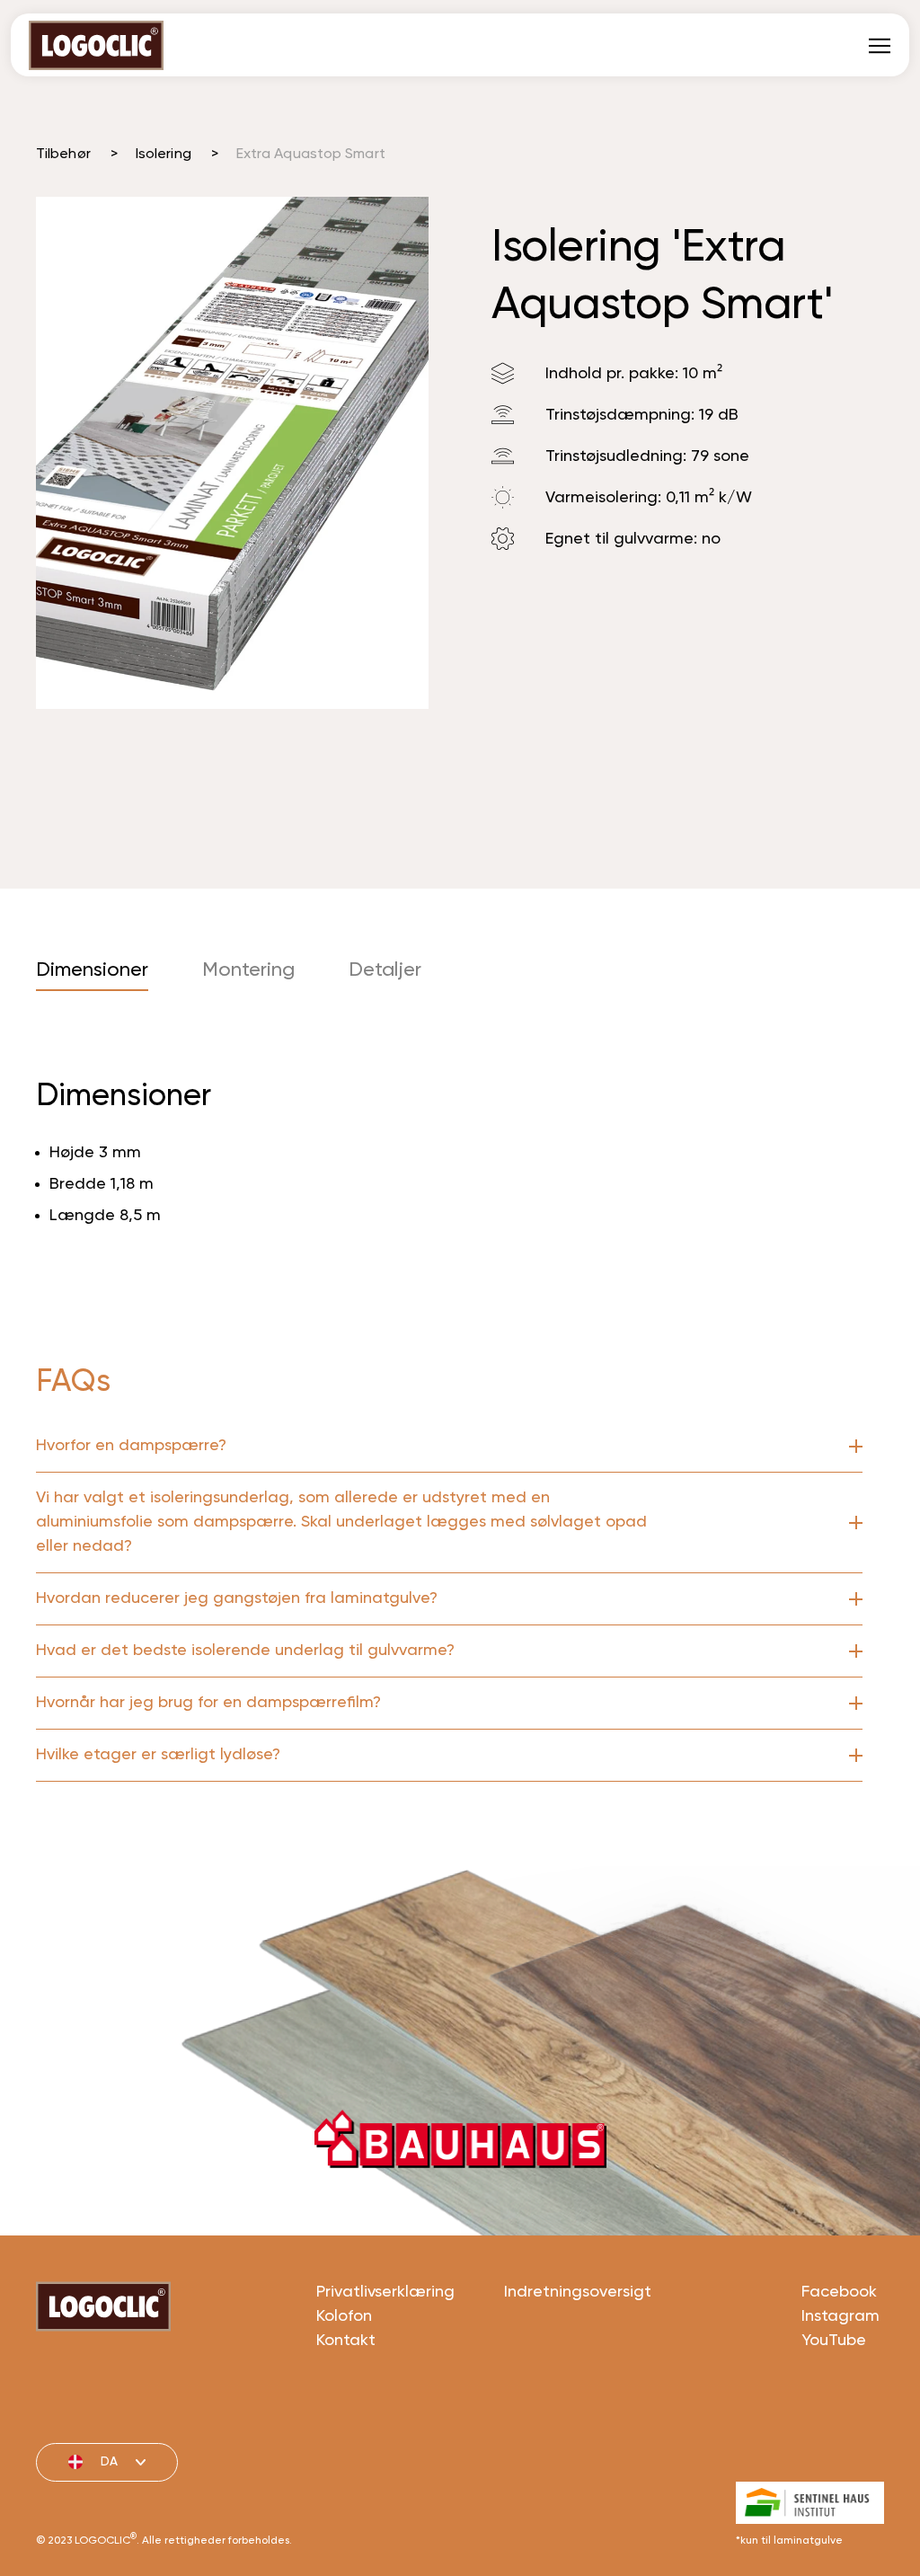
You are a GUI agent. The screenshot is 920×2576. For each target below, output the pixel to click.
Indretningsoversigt (578, 2292)
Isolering (164, 155)
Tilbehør (63, 155)
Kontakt (346, 2341)
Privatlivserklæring (385, 2292)
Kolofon (344, 2316)
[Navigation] (880, 45)
